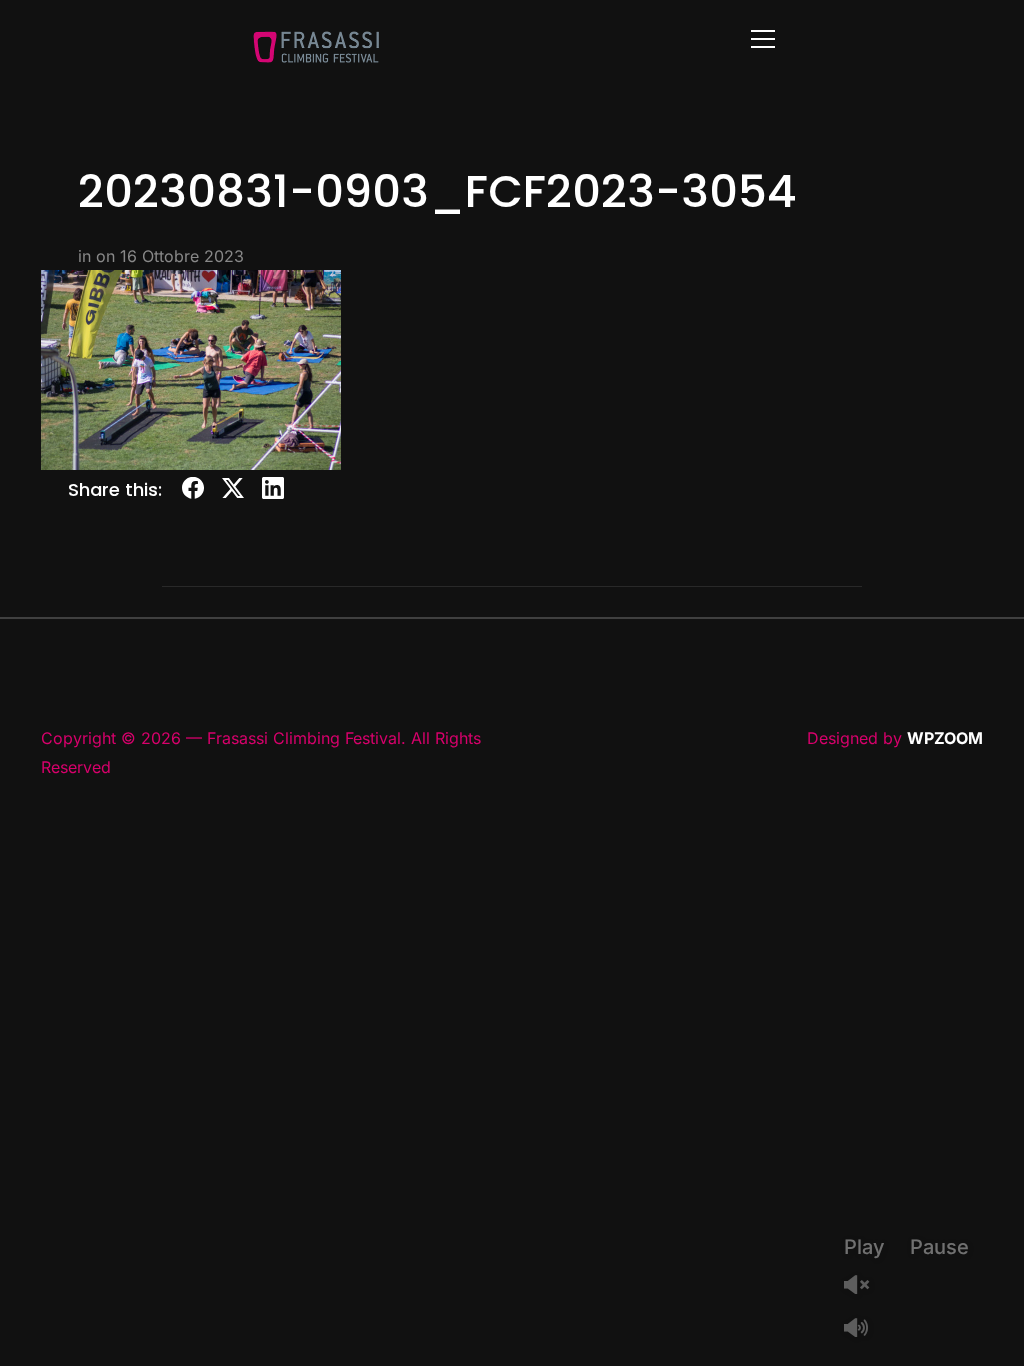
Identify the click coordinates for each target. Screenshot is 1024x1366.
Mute (864, 1329)
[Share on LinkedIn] (273, 491)
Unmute (864, 1286)
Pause (939, 1247)
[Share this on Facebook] (193, 491)
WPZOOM (945, 738)
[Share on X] (233, 491)
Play (864, 1247)
